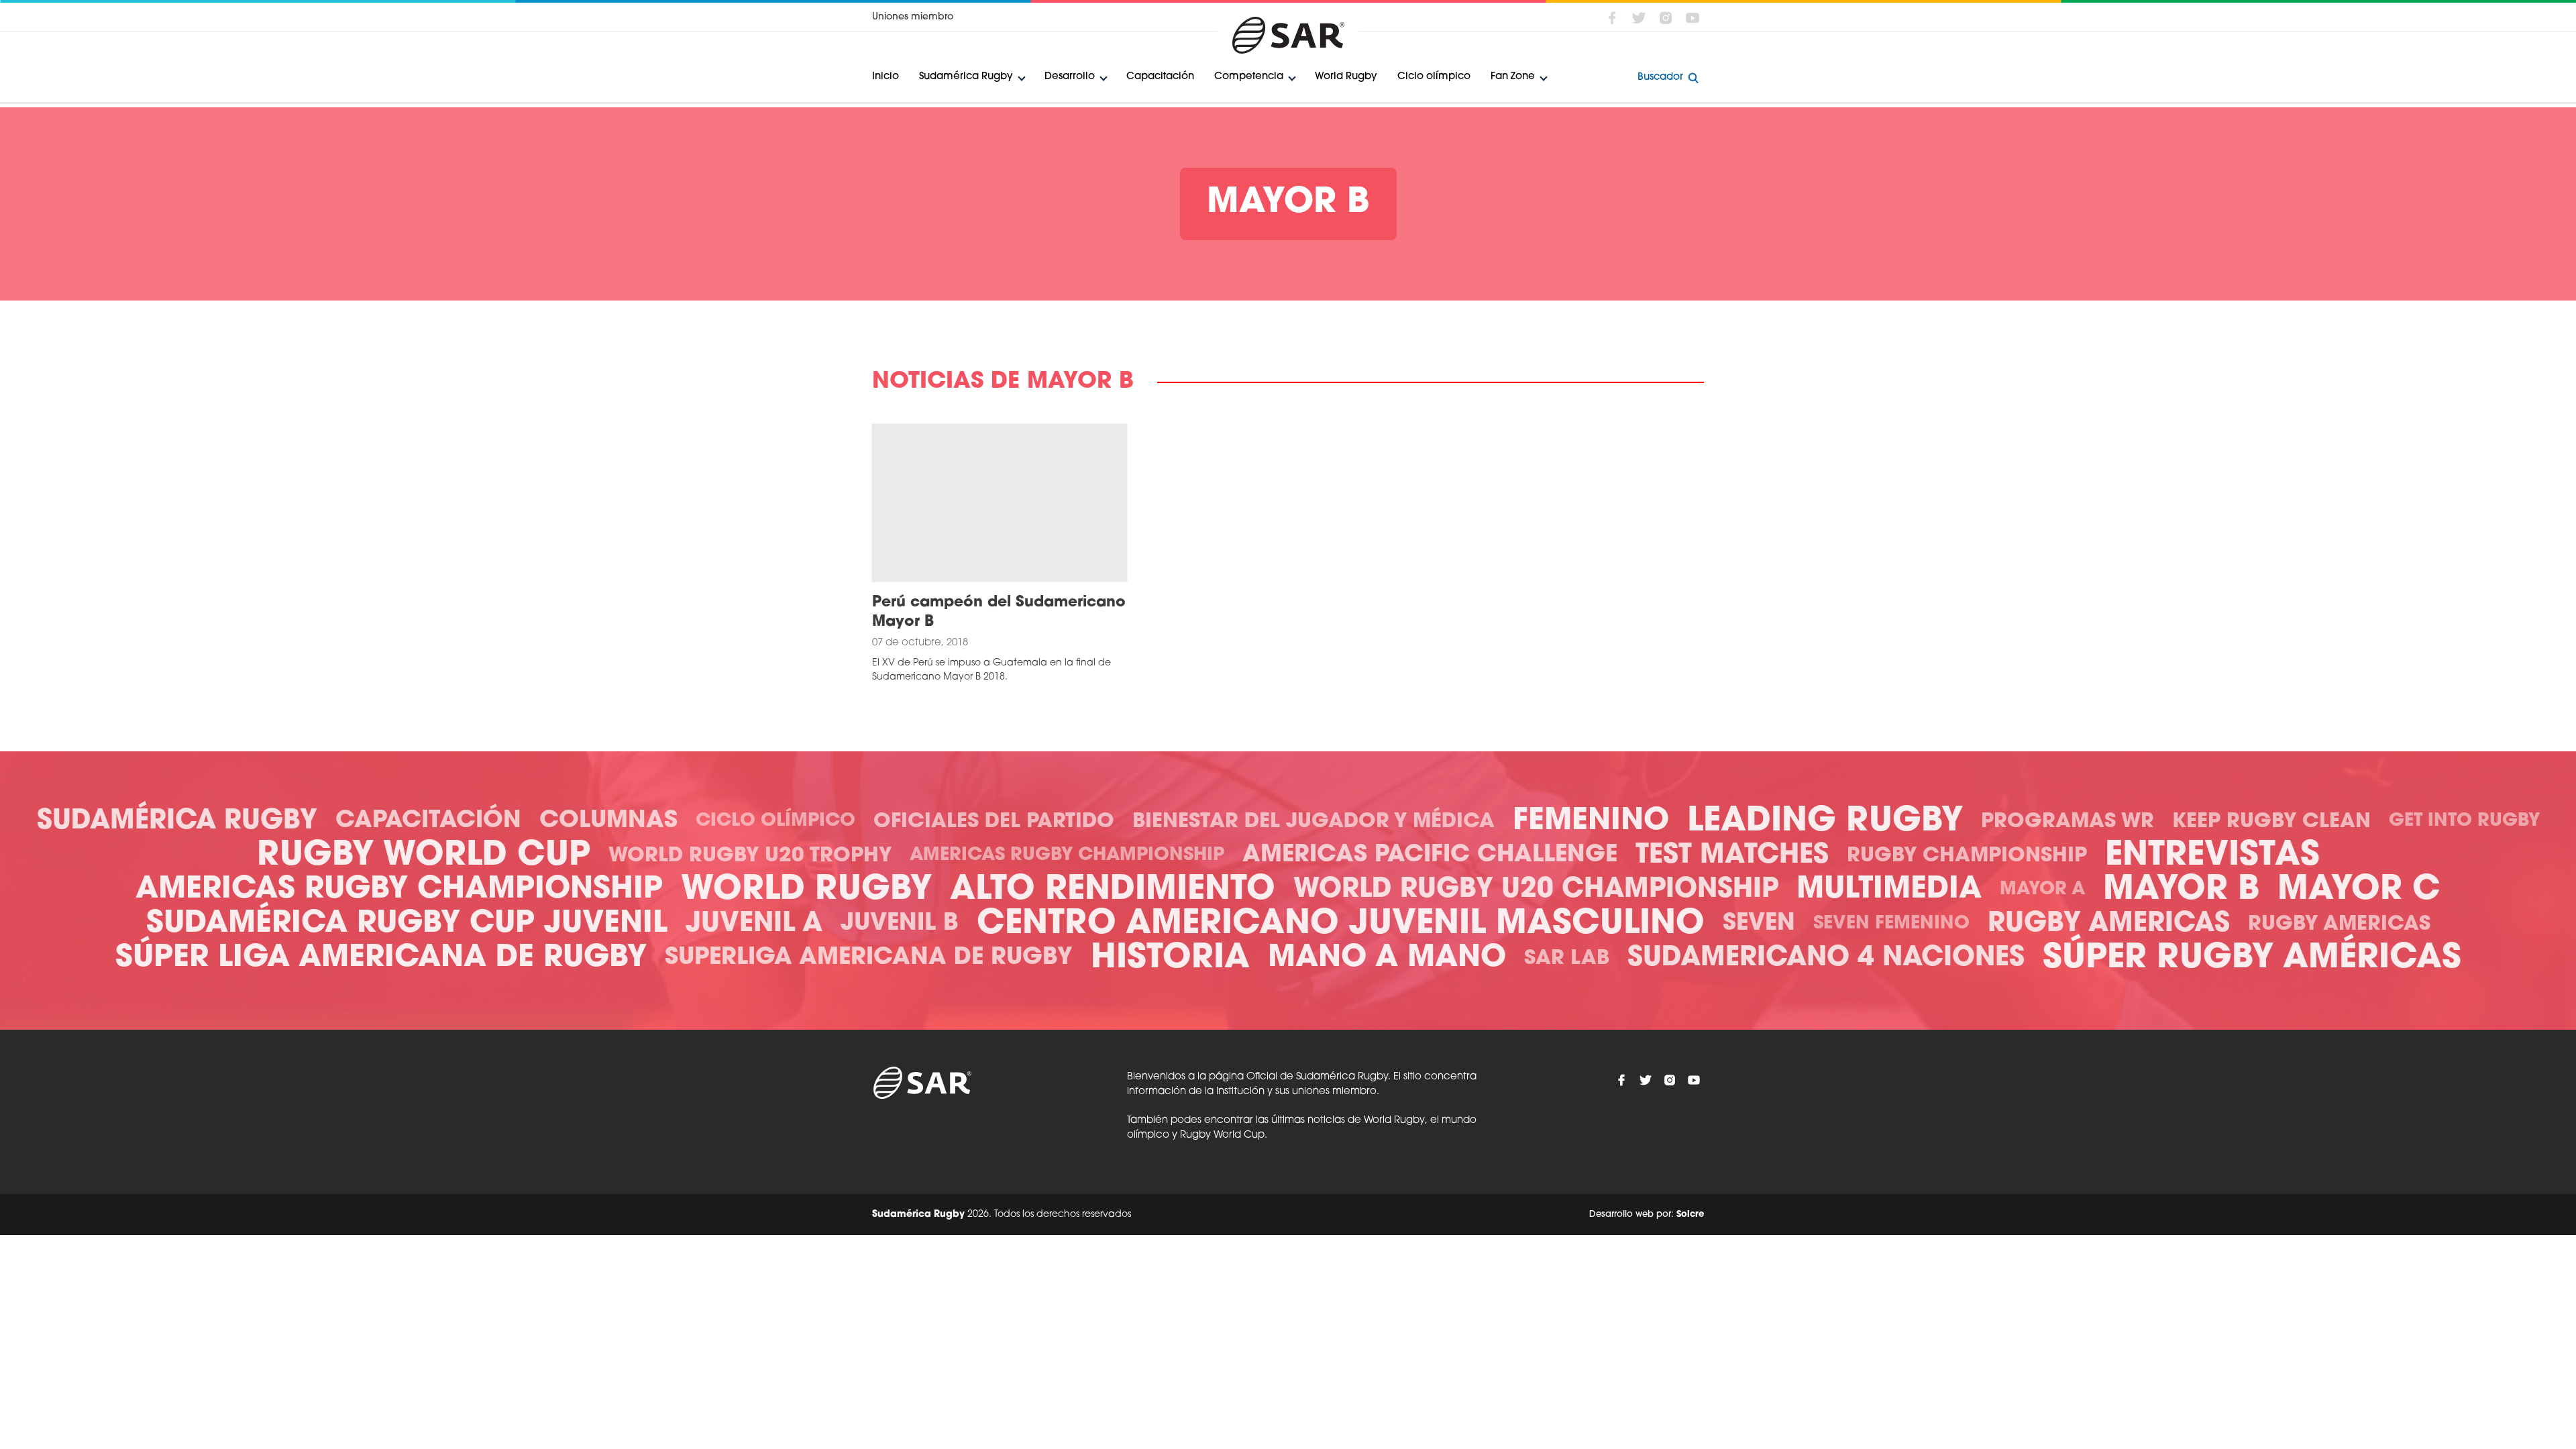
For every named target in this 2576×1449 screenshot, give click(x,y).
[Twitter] (1639, 18)
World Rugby (1346, 77)
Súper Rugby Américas (2252, 959)
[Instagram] (1666, 18)
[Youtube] (1693, 18)
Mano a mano (1387, 958)
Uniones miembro (913, 17)
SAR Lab (1567, 959)
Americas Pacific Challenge (1430, 856)
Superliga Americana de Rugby (869, 958)
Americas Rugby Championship (1067, 856)
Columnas (608, 821)
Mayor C (2359, 891)
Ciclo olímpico (1434, 77)
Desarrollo (1070, 77)
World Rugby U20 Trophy (750, 856)
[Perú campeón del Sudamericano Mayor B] (1000, 503)
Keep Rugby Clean (2271, 822)
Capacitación (1160, 77)
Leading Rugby (1825, 822)
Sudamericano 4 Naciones (1826, 959)
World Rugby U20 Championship (1536, 890)
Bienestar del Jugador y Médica (1313, 822)
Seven (1759, 924)
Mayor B (2181, 891)
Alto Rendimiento (1113, 891)
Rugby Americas (2109, 924)
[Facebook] (1612, 18)
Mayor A (2042, 890)
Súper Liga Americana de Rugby (381, 958)
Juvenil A (754, 924)
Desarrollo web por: (1647, 1215)
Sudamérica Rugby (966, 77)
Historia (1170, 959)
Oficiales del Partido (994, 822)
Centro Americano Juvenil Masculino (1341, 925)
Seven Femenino (1891, 924)
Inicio (885, 77)
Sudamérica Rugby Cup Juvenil (407, 924)
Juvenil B (900, 924)
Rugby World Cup (424, 856)
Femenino (1591, 821)
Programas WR (2068, 822)
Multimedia (1889, 890)
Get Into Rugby (2464, 821)
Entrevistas (2212, 856)
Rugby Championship (1967, 856)
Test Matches (1732, 856)
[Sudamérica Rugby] (1288, 35)
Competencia (1249, 77)
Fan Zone (1513, 77)
